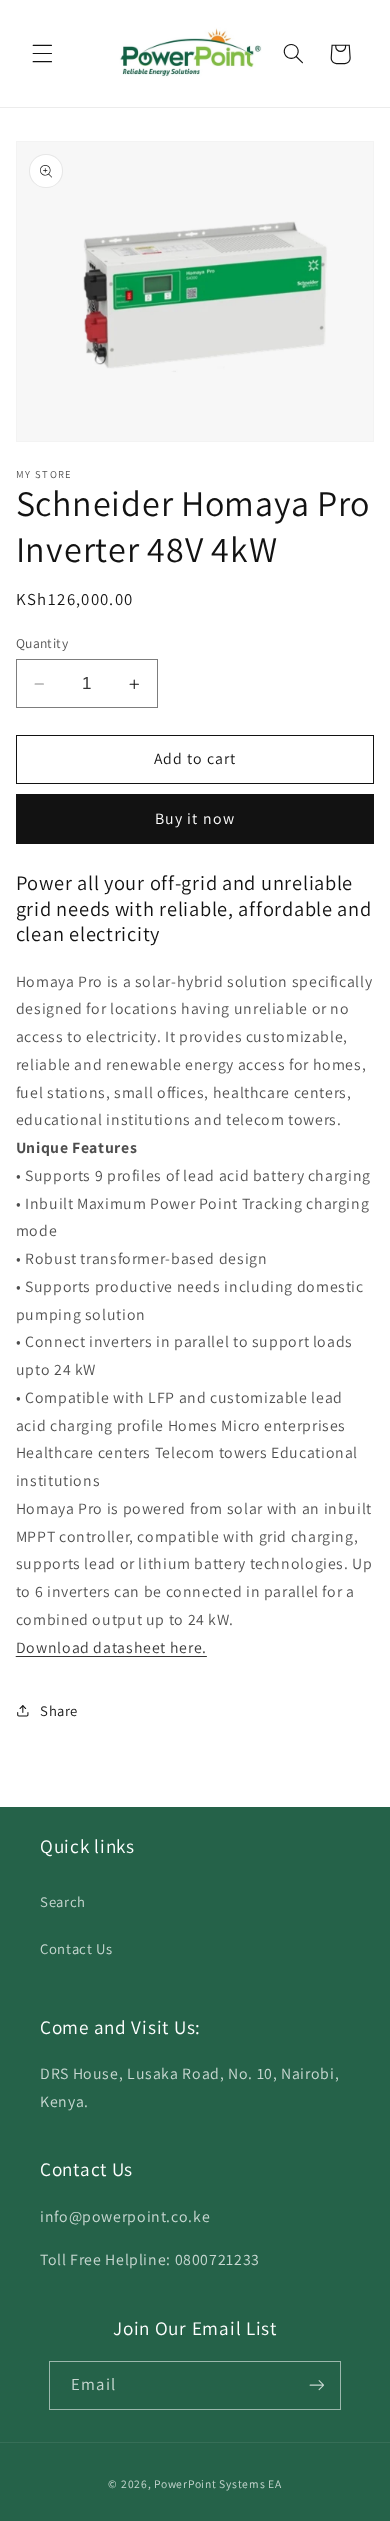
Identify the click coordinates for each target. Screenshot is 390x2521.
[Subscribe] (316, 2385)
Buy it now (195, 818)
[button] (42, 54)
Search (63, 1901)
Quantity (42, 643)
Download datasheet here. (111, 1647)
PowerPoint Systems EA (217, 2483)
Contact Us (76, 1948)
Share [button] (59, 1710)
